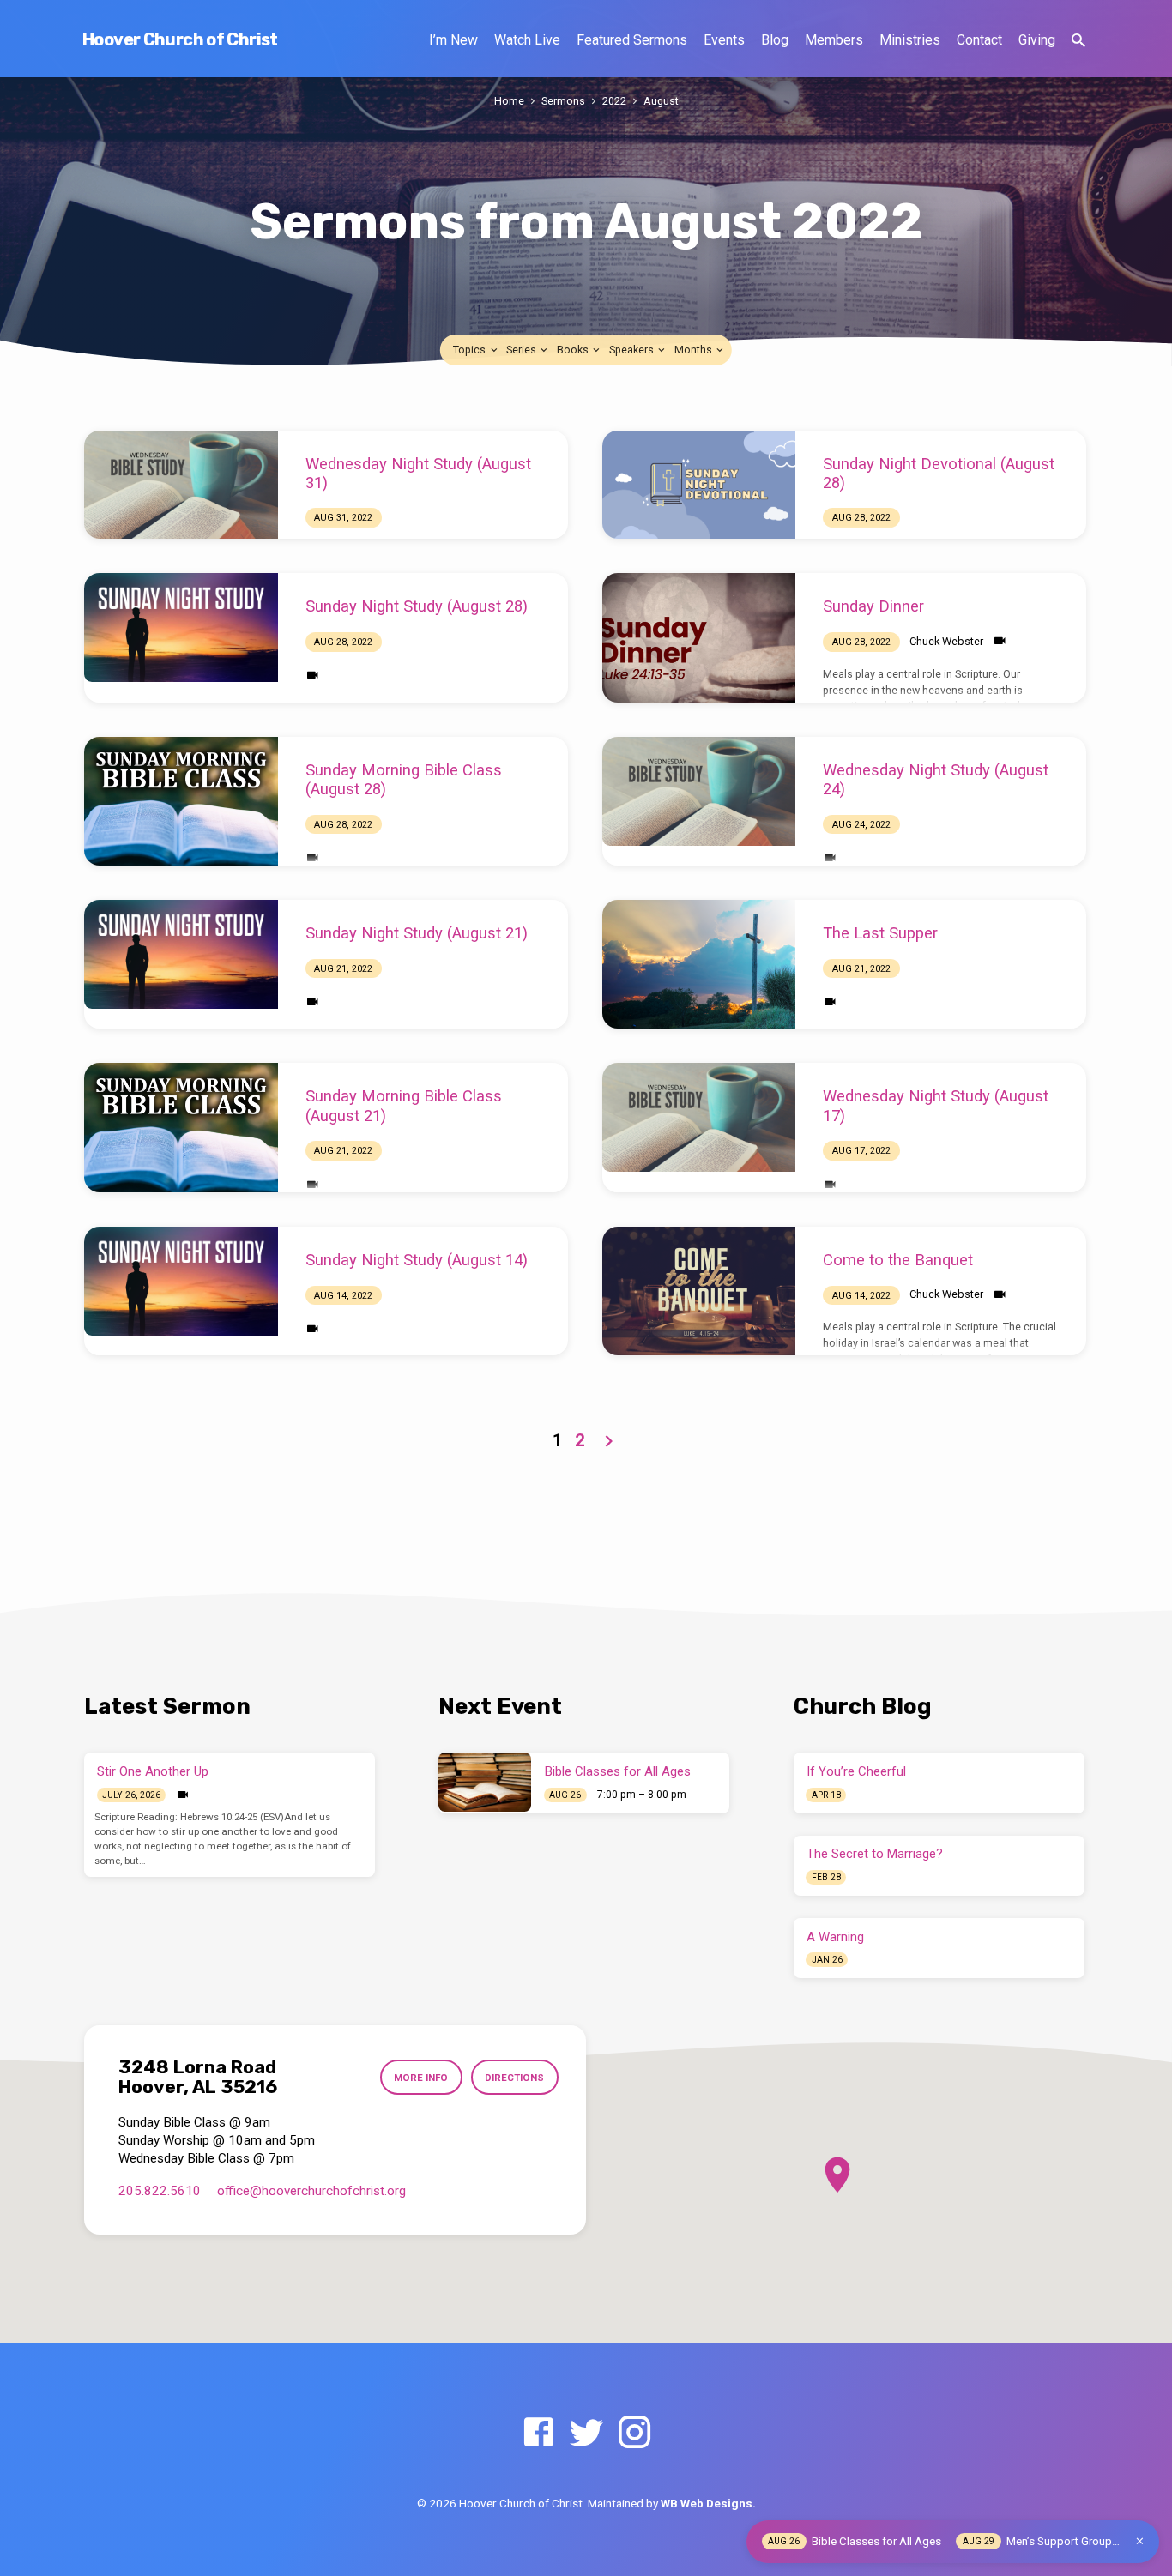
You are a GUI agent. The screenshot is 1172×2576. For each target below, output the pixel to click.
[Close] (1140, 2541)
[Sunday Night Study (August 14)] (181, 1281)
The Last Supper (880, 933)
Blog (775, 40)
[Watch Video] (313, 676)
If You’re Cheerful (856, 1771)
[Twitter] (586, 2433)
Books (574, 350)
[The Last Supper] (699, 964)
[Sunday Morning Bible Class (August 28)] (181, 801)
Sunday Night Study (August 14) (417, 1260)
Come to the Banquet (898, 1260)
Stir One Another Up (153, 1771)
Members (834, 40)
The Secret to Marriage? (875, 1854)
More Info (421, 2078)
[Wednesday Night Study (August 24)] (699, 791)
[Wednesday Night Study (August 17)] (699, 1117)
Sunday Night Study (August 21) (417, 933)
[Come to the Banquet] (699, 1291)
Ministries (910, 40)
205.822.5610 (160, 2191)
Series (523, 350)
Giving (1037, 40)
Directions (514, 2078)
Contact (979, 40)
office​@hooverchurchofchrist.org (311, 2191)
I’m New (453, 40)
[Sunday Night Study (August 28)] (181, 627)
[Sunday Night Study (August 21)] (181, 954)
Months (695, 350)
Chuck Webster (946, 641)
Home (509, 101)
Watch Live (527, 40)
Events (724, 40)
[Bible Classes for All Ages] (485, 1782)
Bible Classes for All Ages (618, 1771)
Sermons (563, 101)
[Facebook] (538, 2433)
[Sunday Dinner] (699, 637)
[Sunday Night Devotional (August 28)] (699, 485)
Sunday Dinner (873, 606)
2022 (614, 101)
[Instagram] (634, 2433)
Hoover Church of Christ (180, 39)
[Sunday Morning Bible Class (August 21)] (181, 1127)
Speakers (633, 350)
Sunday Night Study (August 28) (417, 606)
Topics (471, 350)
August (661, 101)
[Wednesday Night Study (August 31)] (181, 485)
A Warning (835, 1937)
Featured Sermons (632, 40)
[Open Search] (1078, 41)
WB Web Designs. (708, 2503)
